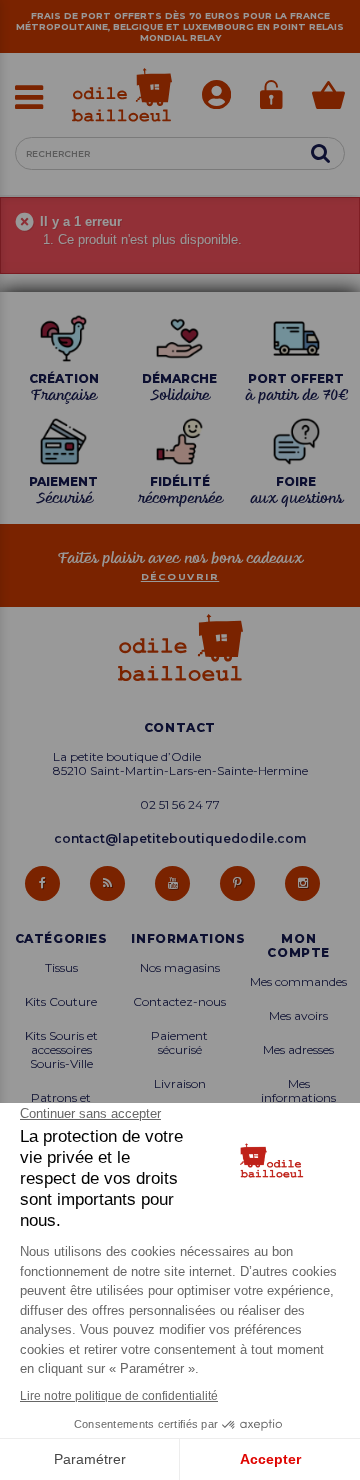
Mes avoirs (298, 1016)
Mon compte (298, 946)
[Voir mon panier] (328, 97)
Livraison (180, 1084)
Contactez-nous (179, 1002)
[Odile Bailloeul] (122, 95)
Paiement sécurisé (179, 1043)
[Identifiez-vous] (216, 97)
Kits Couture (61, 1002)
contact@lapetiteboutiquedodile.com (180, 838)
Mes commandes (298, 982)
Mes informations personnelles (298, 1098)
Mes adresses (298, 1050)
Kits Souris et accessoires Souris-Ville (61, 1050)
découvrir (180, 576)
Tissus (61, 968)
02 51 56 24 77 (180, 805)
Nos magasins (180, 968)
